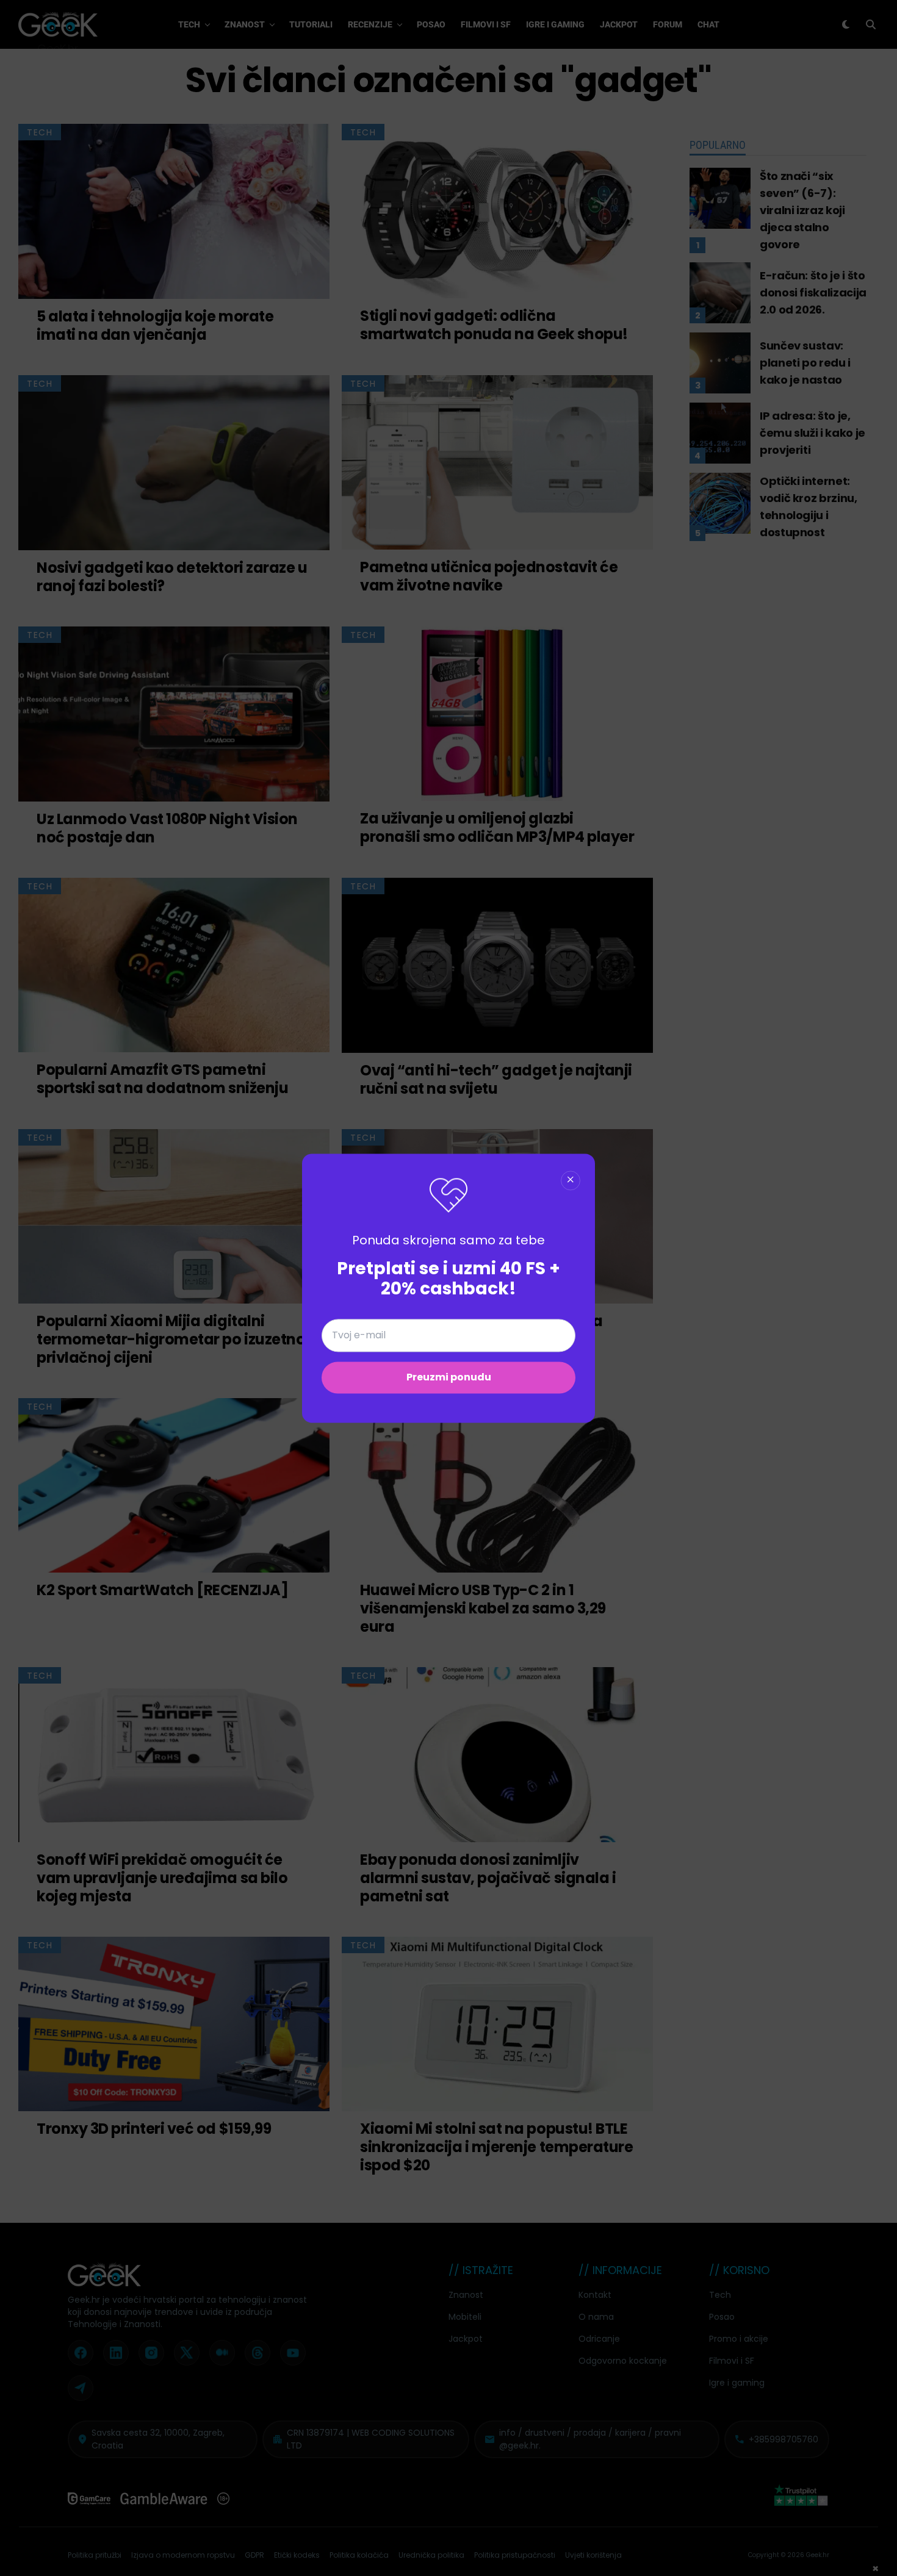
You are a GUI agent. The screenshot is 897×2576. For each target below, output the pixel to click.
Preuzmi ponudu (449, 1377)
